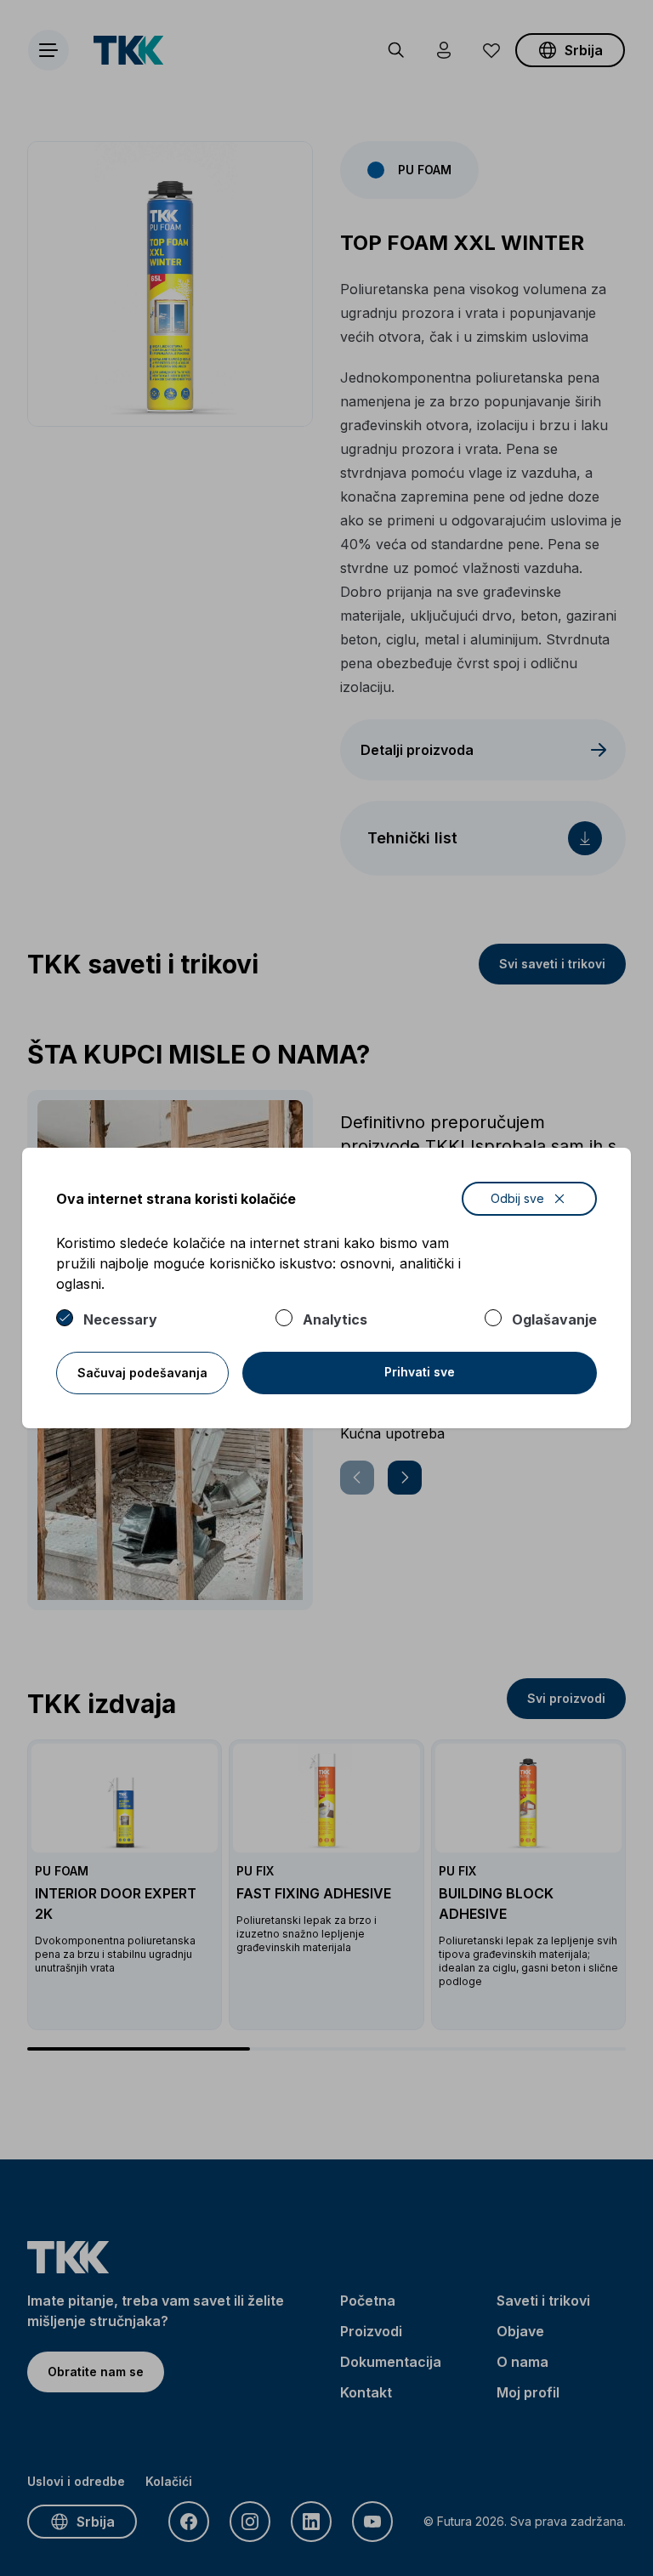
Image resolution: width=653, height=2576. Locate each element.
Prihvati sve (420, 1372)
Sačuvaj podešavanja (142, 1373)
